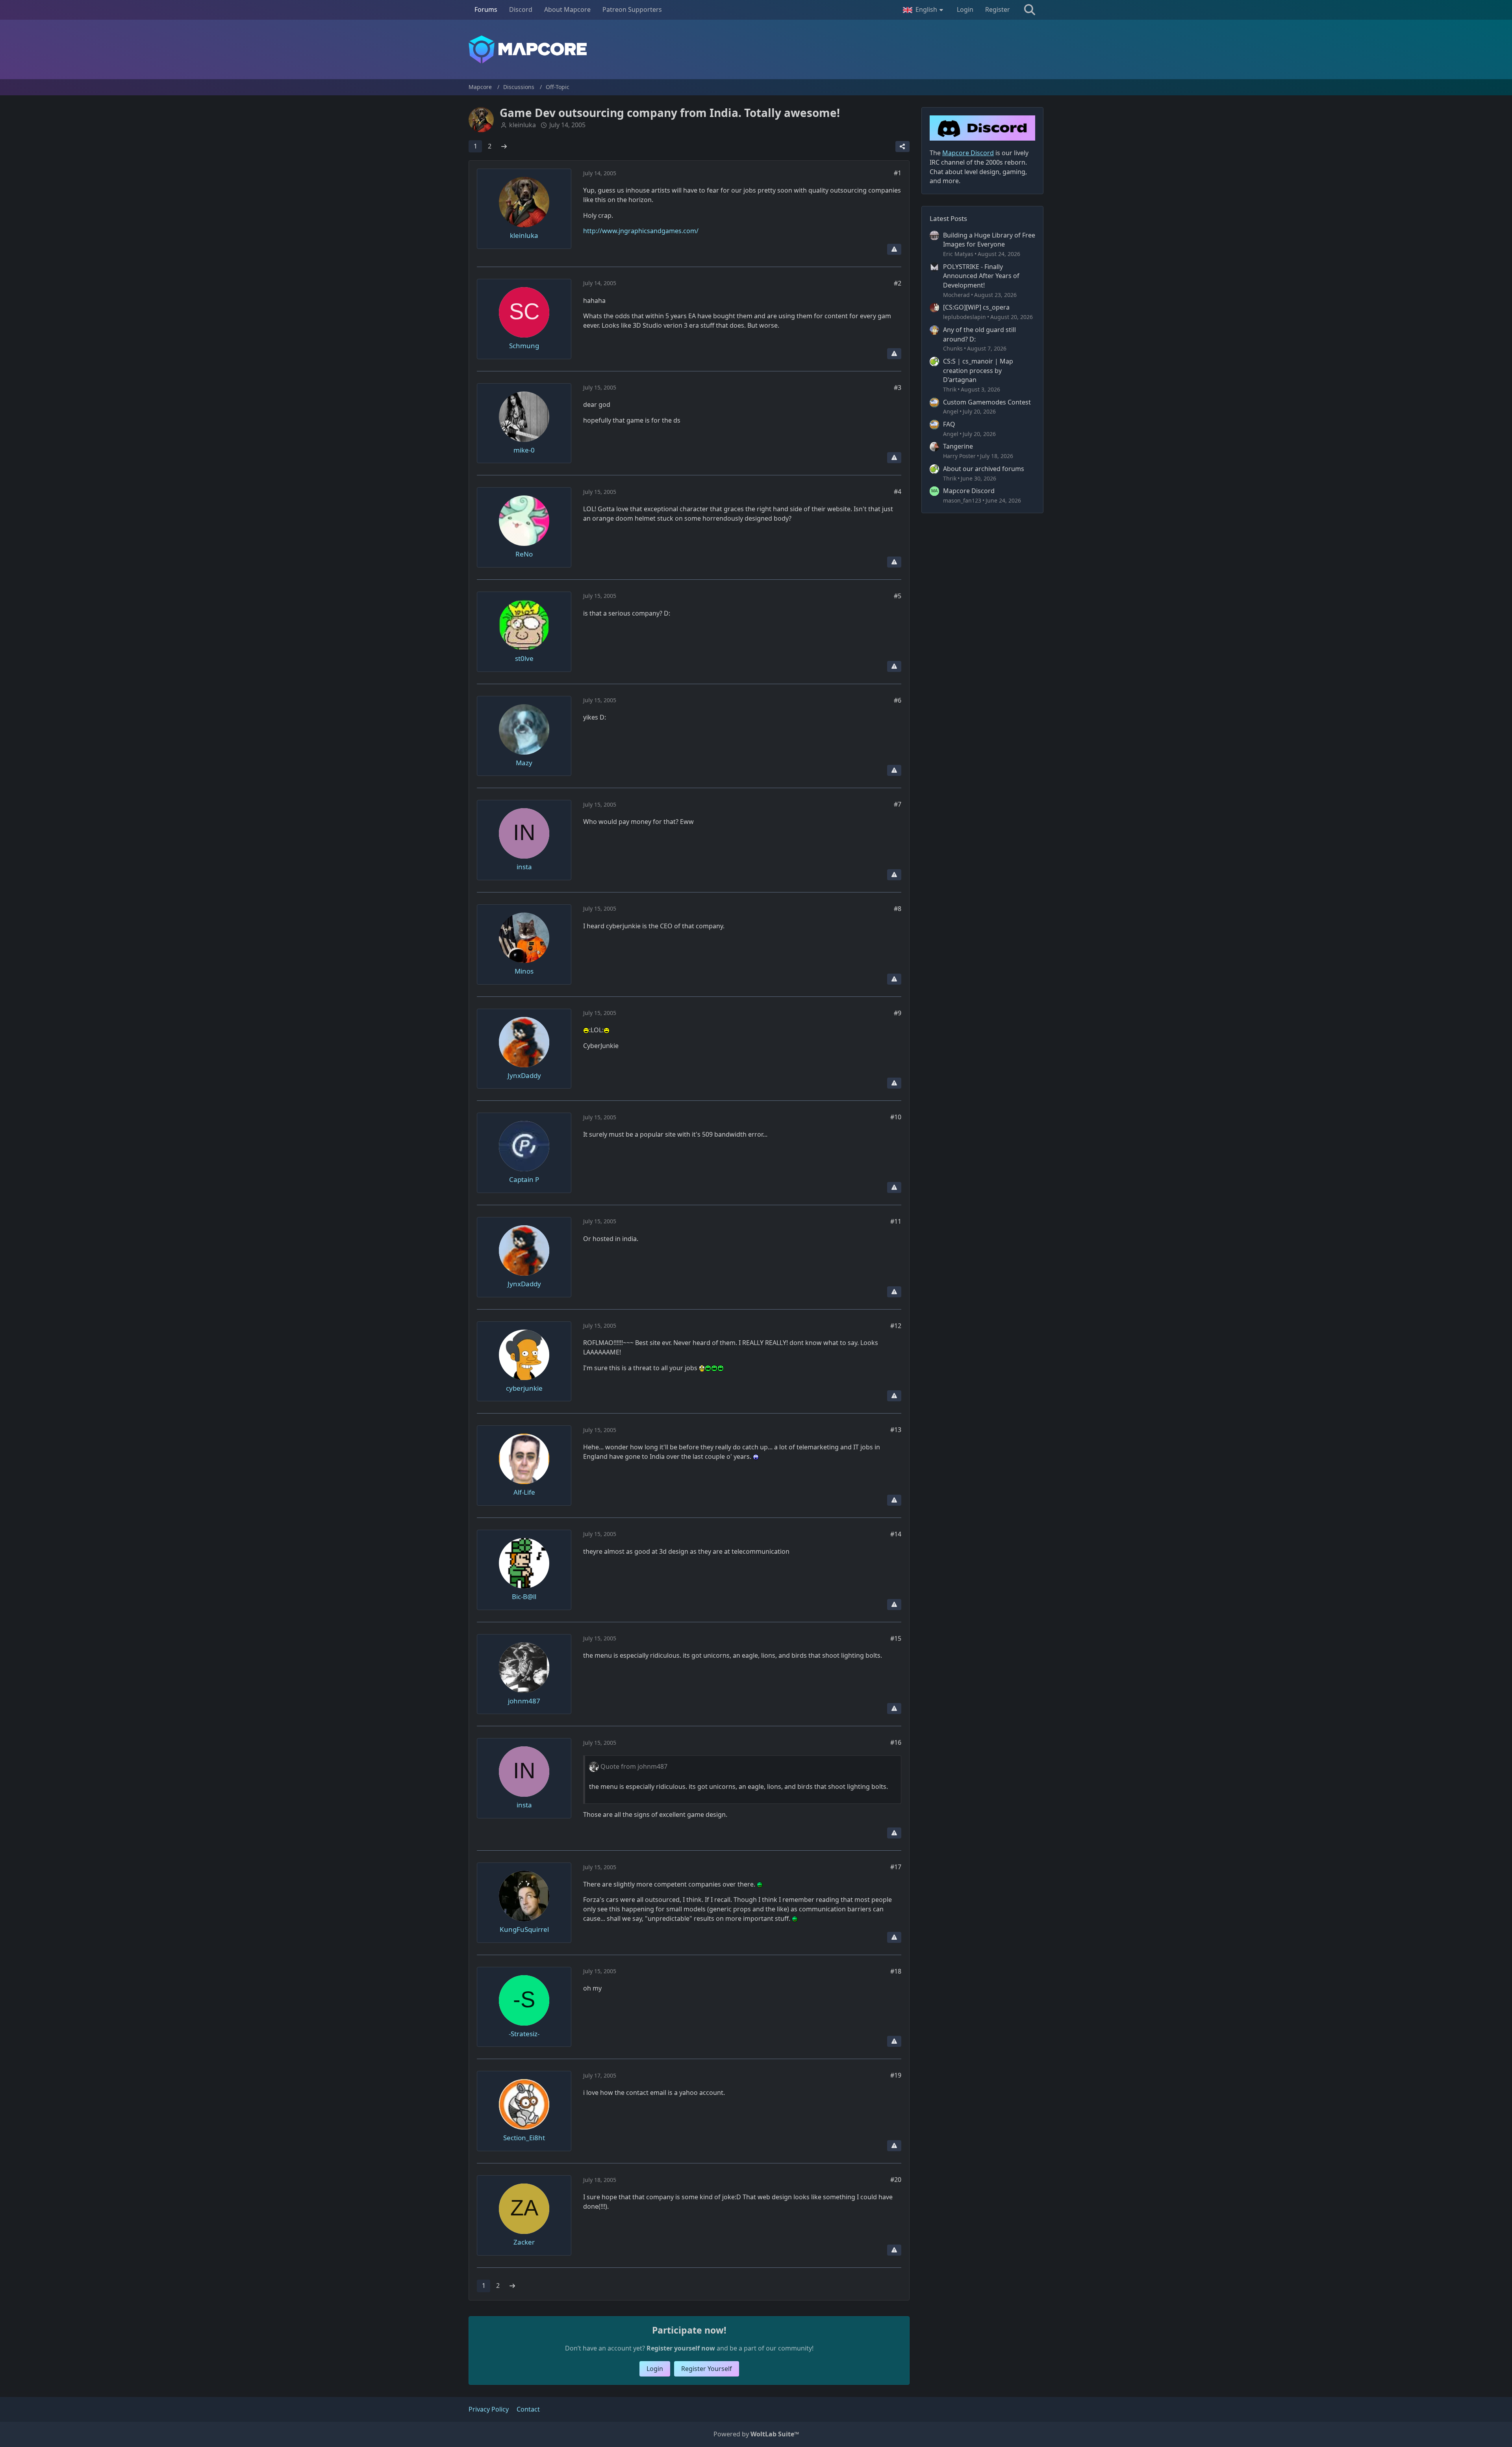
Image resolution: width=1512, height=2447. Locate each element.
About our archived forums (984, 469)
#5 (898, 596)
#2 (898, 283)
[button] (924, 10)
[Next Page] (504, 147)
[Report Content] (894, 249)
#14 (896, 1534)
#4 (898, 492)
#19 (896, 2075)
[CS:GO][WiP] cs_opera (976, 307)
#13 (896, 1430)
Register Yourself (707, 2369)
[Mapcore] (756, 49)
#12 (896, 1326)
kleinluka (523, 125)
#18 (896, 1971)
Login (965, 9)
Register (998, 9)
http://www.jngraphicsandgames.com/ (641, 231)
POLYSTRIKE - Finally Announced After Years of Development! (981, 276)
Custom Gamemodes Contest (987, 402)
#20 (896, 2180)
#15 (896, 1638)
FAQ (949, 424)
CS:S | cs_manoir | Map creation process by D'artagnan (978, 370)
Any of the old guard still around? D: (979, 334)
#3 (898, 388)
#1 (898, 173)
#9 (898, 1013)
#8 (898, 909)
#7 (898, 804)
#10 (896, 1117)
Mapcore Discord (969, 491)
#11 (896, 1221)
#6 (898, 700)
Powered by (756, 2434)
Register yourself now (681, 2348)
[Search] (1030, 10)
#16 (896, 1742)
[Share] (902, 147)
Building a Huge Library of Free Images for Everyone (989, 240)
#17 (896, 1867)
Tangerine (958, 446)
